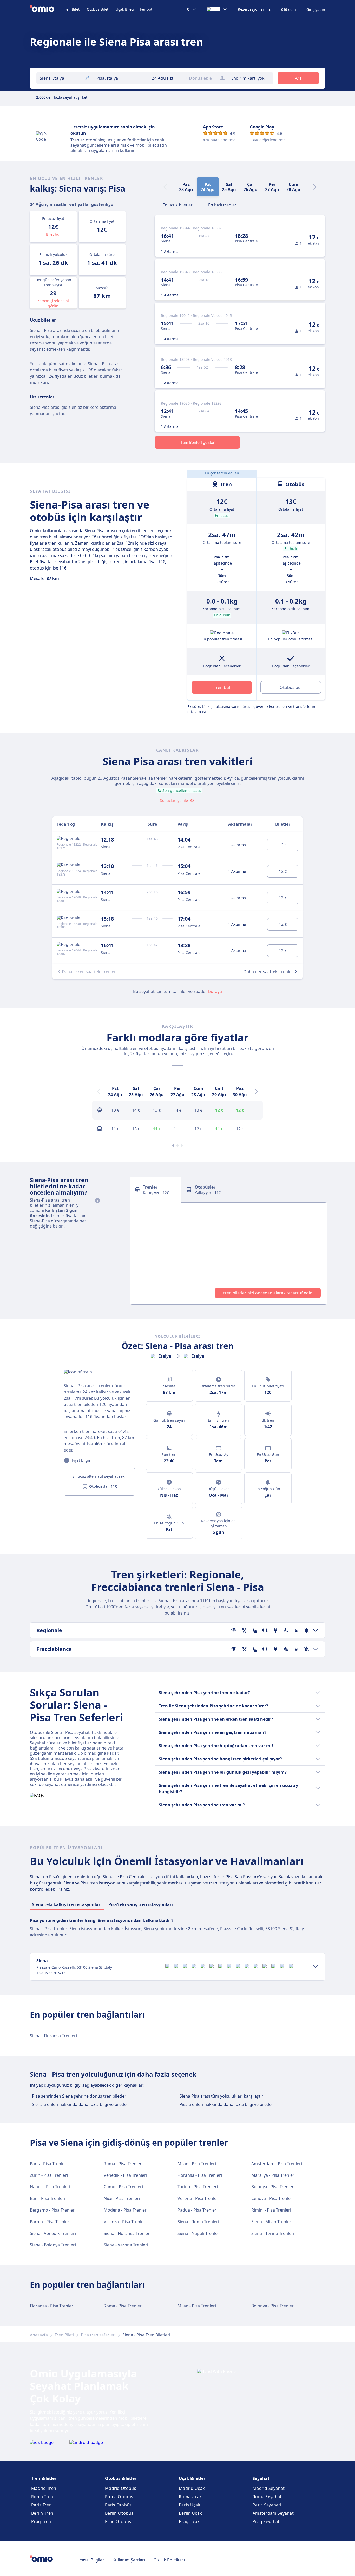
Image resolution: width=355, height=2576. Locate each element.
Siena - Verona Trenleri (126, 2245)
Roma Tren (42, 2497)
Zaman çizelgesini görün (53, 303)
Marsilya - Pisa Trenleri (273, 2175)
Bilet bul (53, 234)
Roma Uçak (190, 2497)
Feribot (146, 9)
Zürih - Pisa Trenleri (49, 2175)
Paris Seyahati (267, 2505)
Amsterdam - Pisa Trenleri (277, 2164)
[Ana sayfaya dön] (46, 9)
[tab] (177, 204)
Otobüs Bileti (98, 9)
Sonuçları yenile (174, 800)
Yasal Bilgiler (92, 2560)
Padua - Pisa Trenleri (198, 2210)
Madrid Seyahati (269, 2488)
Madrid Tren (44, 2488)
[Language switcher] (217, 9)
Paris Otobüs (118, 2505)
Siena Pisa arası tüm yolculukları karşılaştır (221, 2096)
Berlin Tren (42, 2513)
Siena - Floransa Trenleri (53, 2036)
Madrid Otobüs (121, 2488)
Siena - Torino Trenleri (273, 2233)
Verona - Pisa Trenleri (198, 2198)
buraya (215, 991)
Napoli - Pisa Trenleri (50, 2187)
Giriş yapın (316, 10)
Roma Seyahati (268, 2497)
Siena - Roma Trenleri (198, 2222)
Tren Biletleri (44, 2478)
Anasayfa (39, 2335)
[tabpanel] (228, 1253)
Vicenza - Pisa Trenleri (125, 2222)
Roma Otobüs (119, 2497)
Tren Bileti (72, 9)
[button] (166, 78)
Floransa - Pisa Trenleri (200, 2175)
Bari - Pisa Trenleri (48, 2198)
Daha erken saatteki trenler (89, 972)
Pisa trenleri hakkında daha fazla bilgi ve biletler (226, 2104)
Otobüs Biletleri (121, 2478)
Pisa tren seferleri (98, 2335)
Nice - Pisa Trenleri (122, 2198)
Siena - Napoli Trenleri (199, 2233)
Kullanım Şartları (129, 2560)
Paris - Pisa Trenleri (49, 2164)
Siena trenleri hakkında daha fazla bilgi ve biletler (80, 2104)
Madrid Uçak (192, 2488)
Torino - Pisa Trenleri (198, 2187)
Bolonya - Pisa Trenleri (273, 2187)
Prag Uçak (189, 2521)
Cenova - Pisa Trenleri (272, 2198)
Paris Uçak (190, 2505)
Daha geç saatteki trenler (268, 972)
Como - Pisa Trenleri (123, 2187)
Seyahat (261, 2478)
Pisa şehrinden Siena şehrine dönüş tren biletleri (80, 2096)
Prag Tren (41, 2521)
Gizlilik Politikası (169, 2560)
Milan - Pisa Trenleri (197, 2164)
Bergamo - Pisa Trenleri (53, 2210)
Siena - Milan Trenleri (272, 2222)
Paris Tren (41, 2505)
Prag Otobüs (118, 2521)
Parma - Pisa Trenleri (50, 2222)
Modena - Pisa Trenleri (126, 2210)
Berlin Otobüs (119, 2513)
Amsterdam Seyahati (274, 2513)
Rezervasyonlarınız (254, 9)
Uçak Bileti (125, 9)
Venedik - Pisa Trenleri (125, 2175)
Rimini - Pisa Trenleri (271, 2210)
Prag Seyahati (267, 2521)
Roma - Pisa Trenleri (123, 2164)
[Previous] (98, 1092)
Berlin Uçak (190, 2513)
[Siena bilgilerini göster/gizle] (315, 1967)
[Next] (315, 187)
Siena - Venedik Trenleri (53, 2233)
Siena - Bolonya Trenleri (53, 2245)
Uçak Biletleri (193, 2478)
